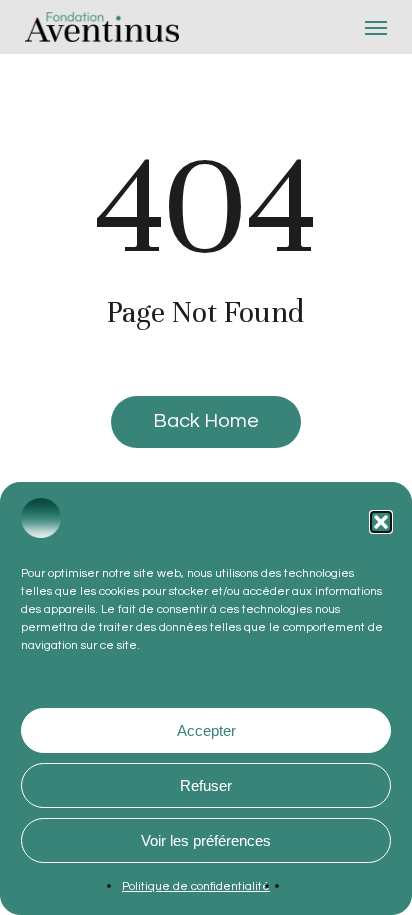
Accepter (206, 730)
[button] (381, 522)
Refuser (206, 785)
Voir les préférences (206, 840)
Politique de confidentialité (196, 886)
